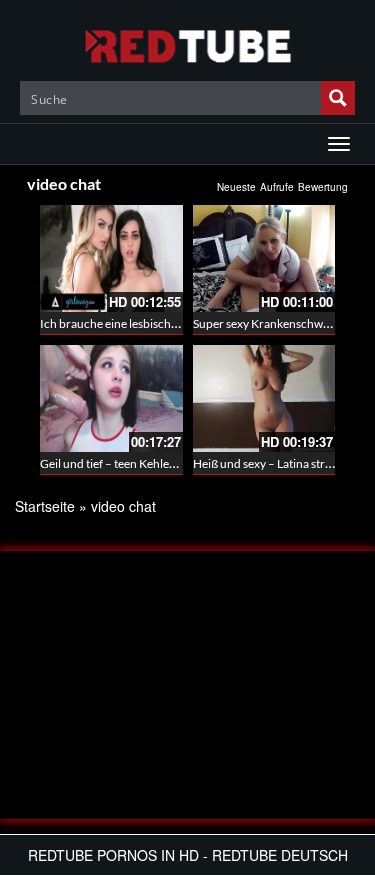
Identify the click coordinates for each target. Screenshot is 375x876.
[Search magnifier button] (338, 98)
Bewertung (323, 187)
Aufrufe (277, 187)
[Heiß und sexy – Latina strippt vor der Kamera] (264, 398)
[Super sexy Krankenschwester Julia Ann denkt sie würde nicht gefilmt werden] (264, 258)
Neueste (236, 187)
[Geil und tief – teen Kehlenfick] (111, 398)
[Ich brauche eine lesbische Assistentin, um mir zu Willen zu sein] (111, 258)
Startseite (45, 506)
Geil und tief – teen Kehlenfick (117, 463)
